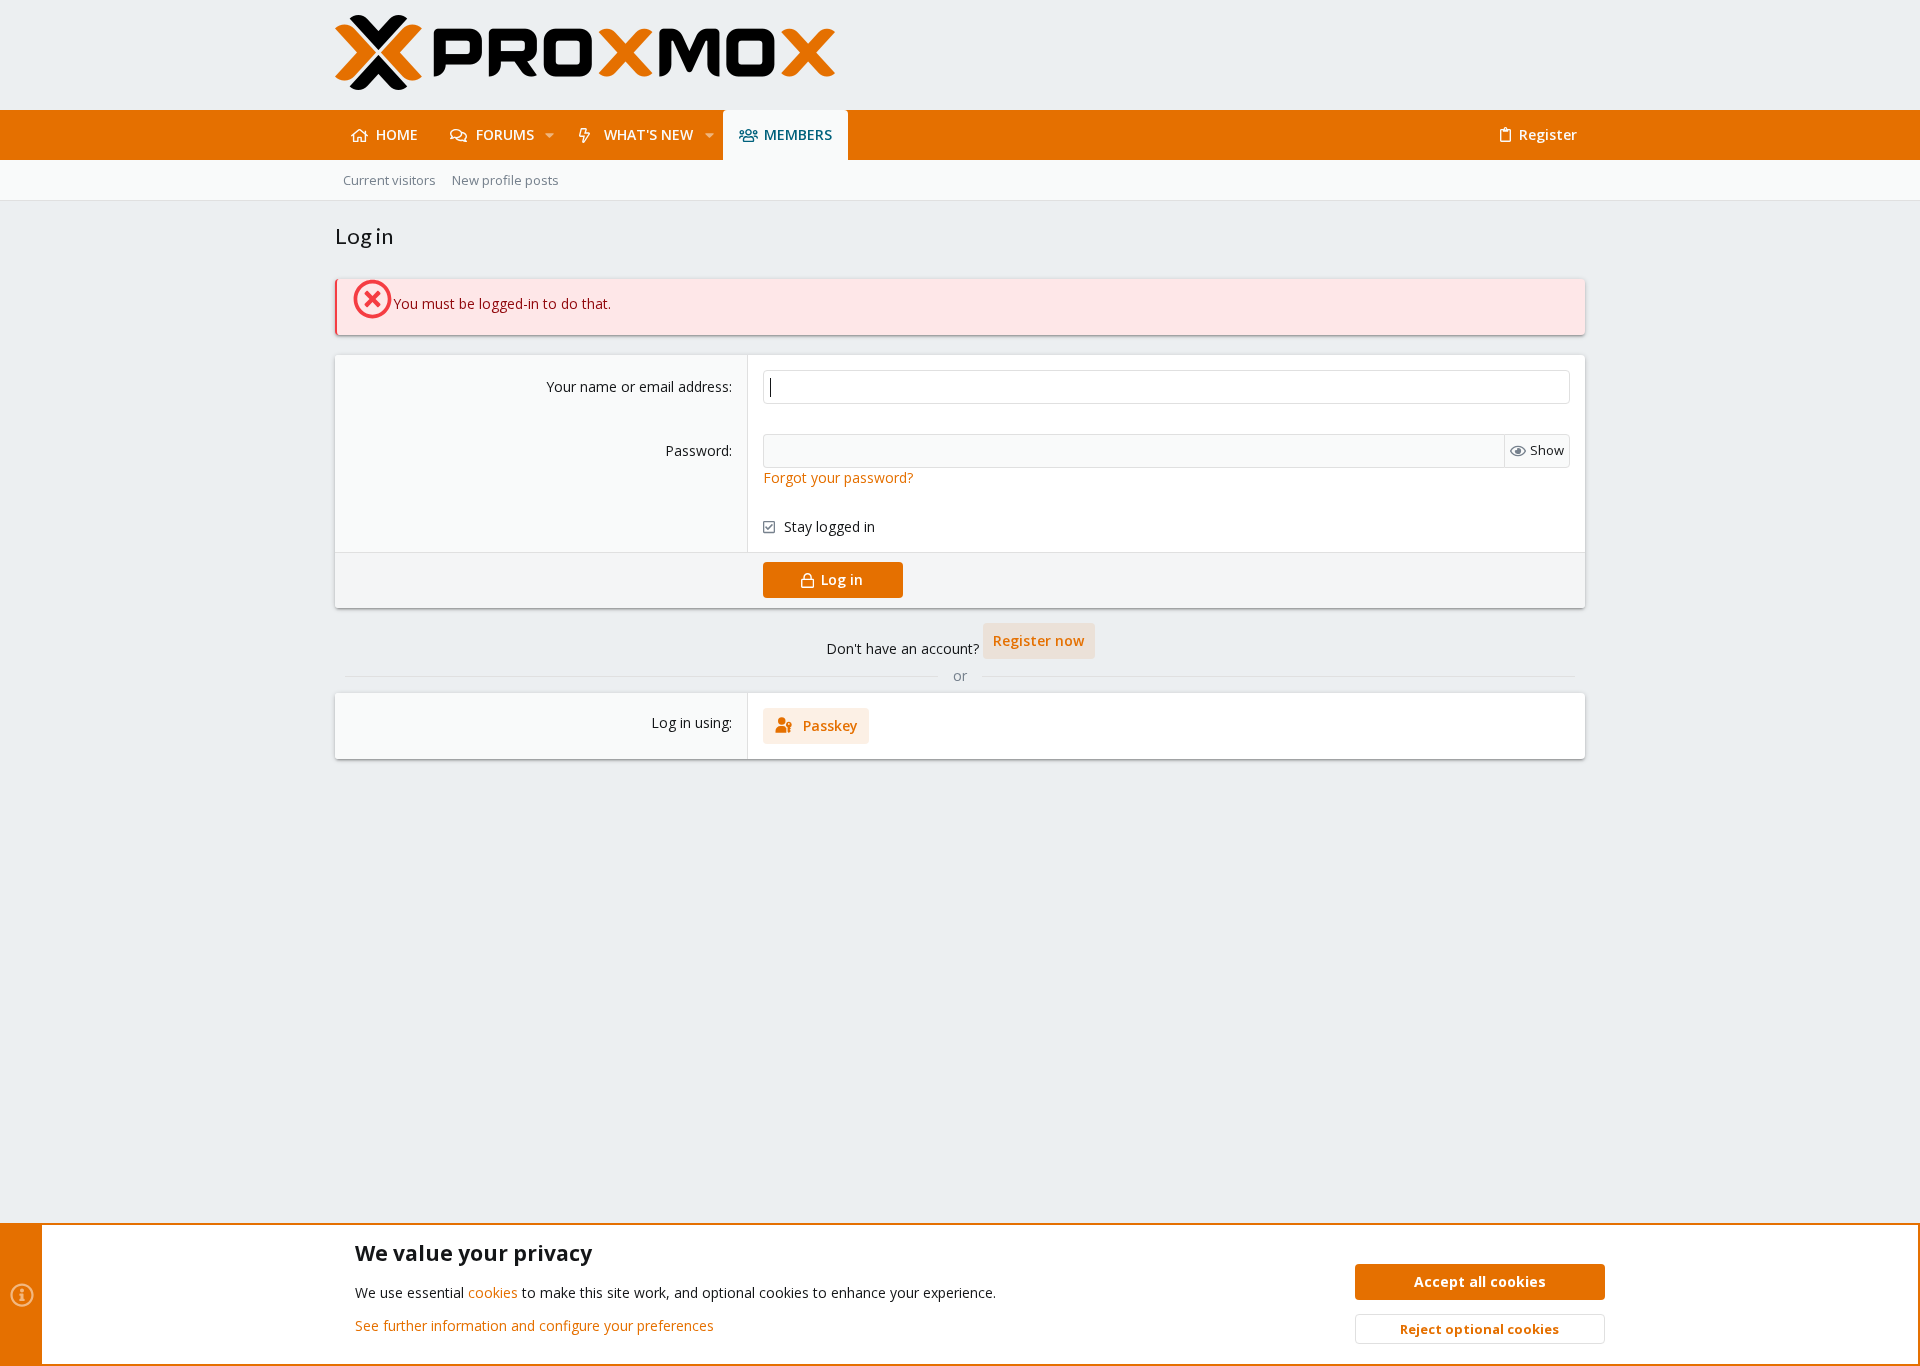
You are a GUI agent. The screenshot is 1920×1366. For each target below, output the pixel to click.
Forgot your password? (838, 477)
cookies (493, 1292)
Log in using (690, 722)
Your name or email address (637, 386)
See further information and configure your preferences (534, 1325)
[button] (549, 135)
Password (697, 450)
